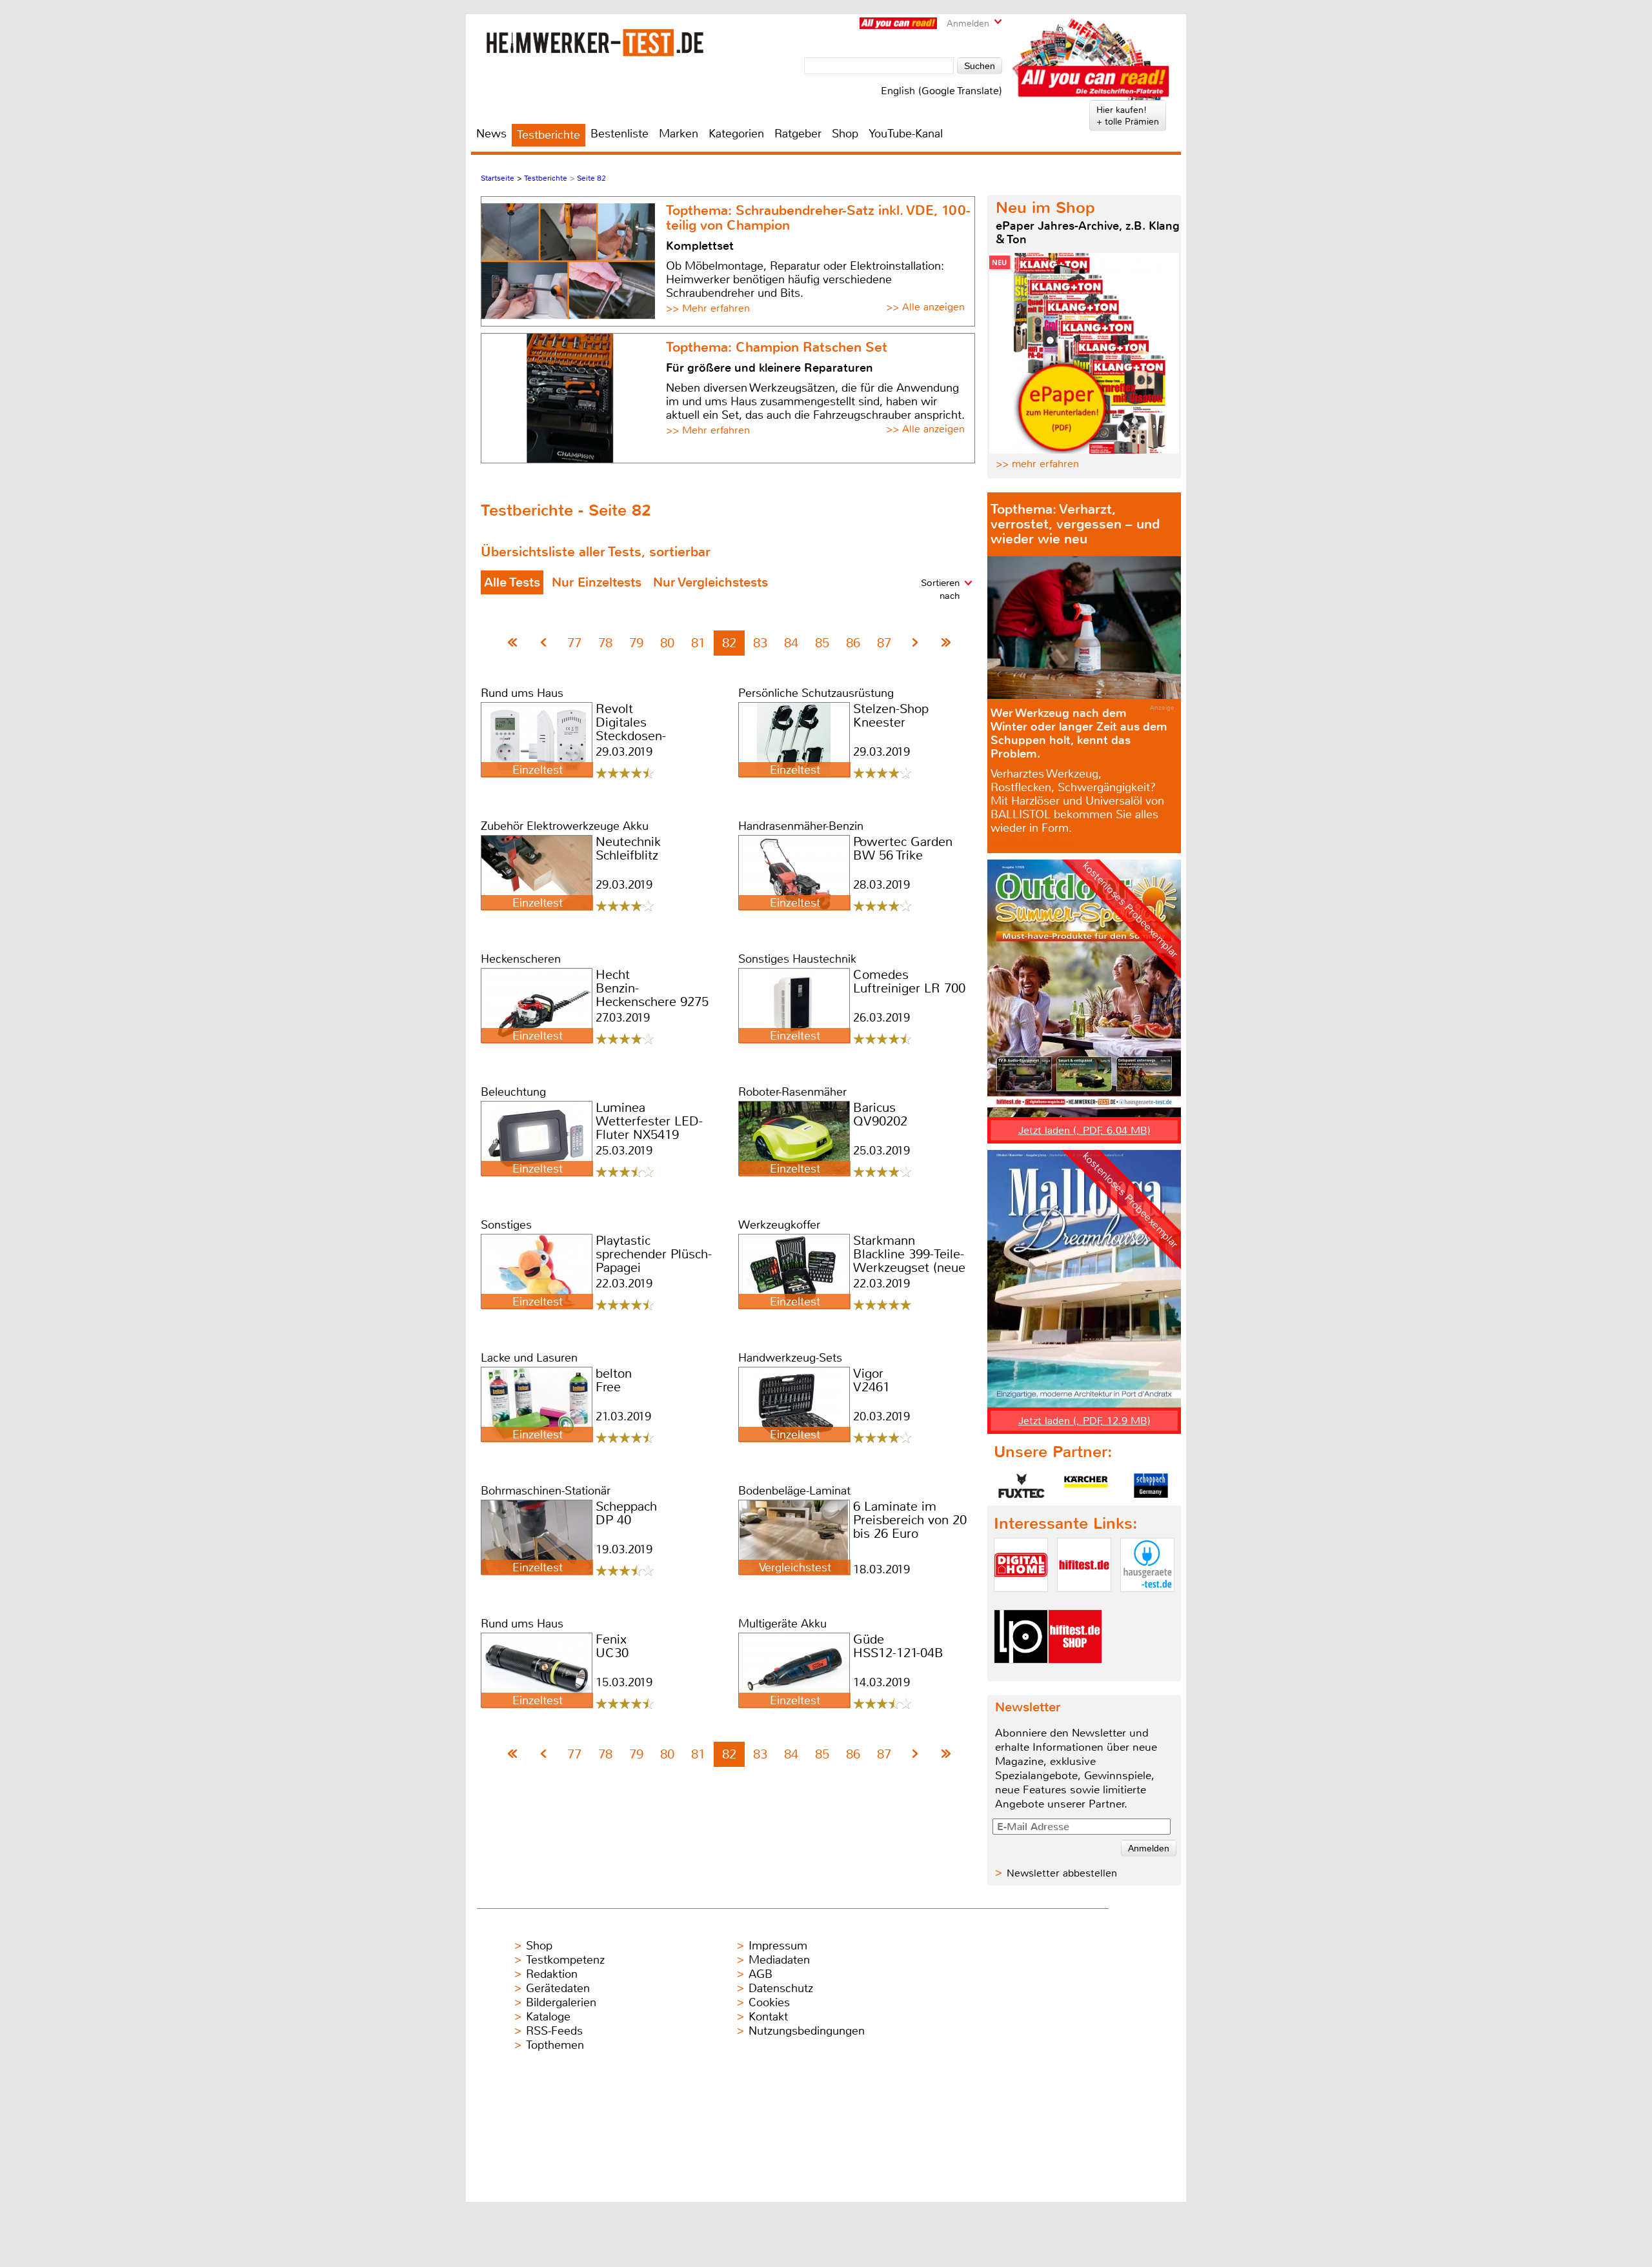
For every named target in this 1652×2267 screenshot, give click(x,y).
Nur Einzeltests (597, 582)
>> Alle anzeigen (925, 307)
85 (822, 643)
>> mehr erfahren (1037, 464)
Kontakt (768, 2017)
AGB (761, 1974)
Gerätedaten (558, 1988)
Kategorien (736, 134)
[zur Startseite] (595, 42)
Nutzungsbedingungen (807, 2031)
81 (698, 643)
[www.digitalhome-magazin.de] (1021, 1603)
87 (884, 643)
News (491, 134)
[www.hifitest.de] (1084, 1603)
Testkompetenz (565, 1960)
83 (760, 643)
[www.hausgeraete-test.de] (1147, 1603)
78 (605, 643)
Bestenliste (619, 134)
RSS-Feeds (554, 2031)
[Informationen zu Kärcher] (1086, 1486)
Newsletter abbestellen (1062, 1873)
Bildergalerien (561, 2002)
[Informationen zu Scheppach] (1151, 1486)
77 (574, 643)
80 (667, 643)
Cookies (769, 2002)
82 (729, 643)
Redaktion (552, 1974)
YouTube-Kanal (906, 134)
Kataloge (548, 2017)
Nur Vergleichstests (710, 582)
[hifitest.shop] (1075, 1674)
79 (636, 643)
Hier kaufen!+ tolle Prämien (1128, 116)
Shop (845, 134)
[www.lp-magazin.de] (1021, 1674)
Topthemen (555, 2045)
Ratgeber (798, 134)
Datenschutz (781, 1988)
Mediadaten (779, 1960)
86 (853, 643)
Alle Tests (512, 582)
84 (791, 643)
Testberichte (549, 135)
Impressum (778, 1946)
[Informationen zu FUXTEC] (1022, 1486)
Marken (679, 134)
